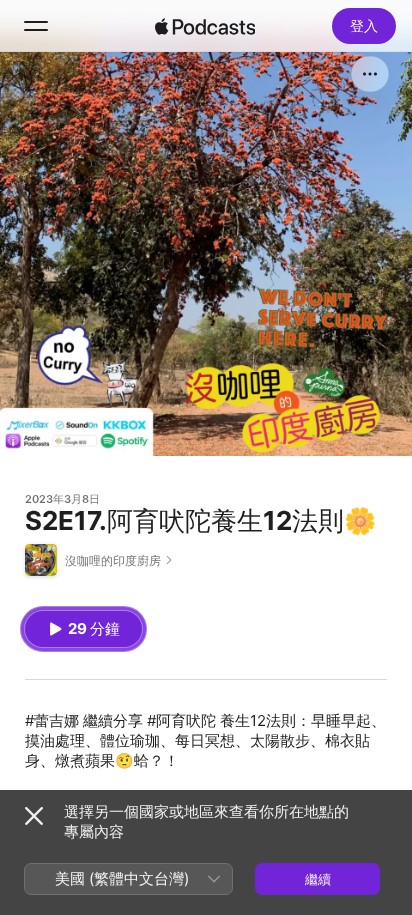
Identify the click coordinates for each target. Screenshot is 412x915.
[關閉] (34, 816)
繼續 (318, 879)
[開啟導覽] (36, 26)
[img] (205, 26)
